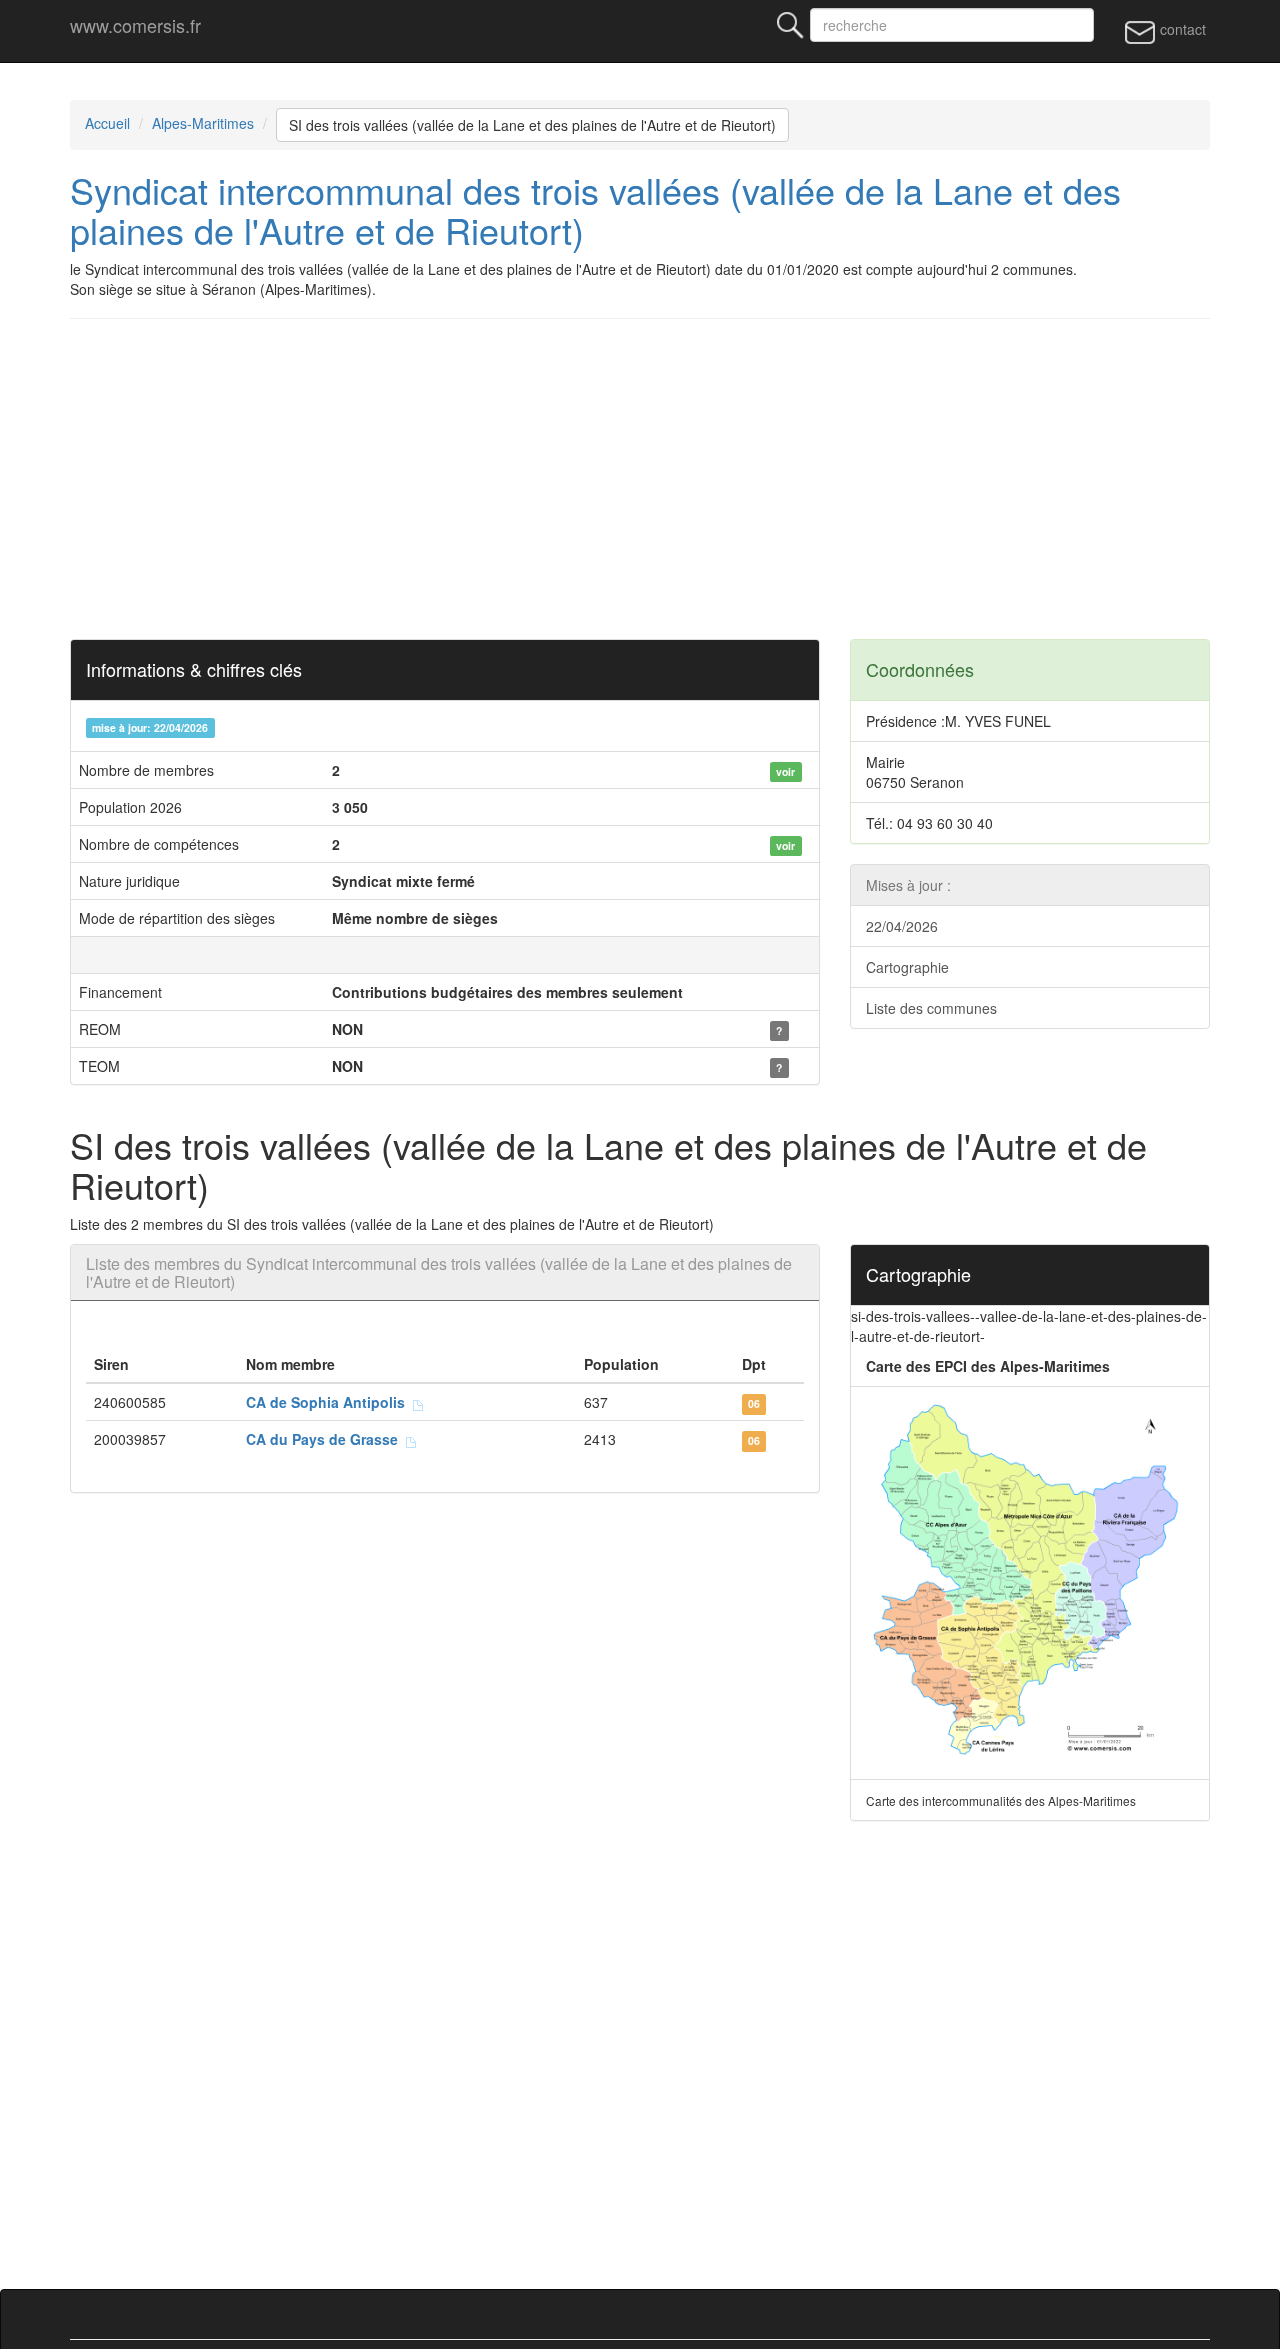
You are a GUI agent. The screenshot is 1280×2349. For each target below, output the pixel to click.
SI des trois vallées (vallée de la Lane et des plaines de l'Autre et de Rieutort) (532, 125)
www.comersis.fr (135, 25)
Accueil (107, 123)
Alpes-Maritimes (203, 123)
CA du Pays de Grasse (326, 1439)
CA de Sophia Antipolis (329, 1402)
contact (1181, 29)
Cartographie (907, 967)
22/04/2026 (902, 926)
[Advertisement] (640, 479)
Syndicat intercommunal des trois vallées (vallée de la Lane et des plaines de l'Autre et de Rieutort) (595, 209)
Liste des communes (931, 1008)
